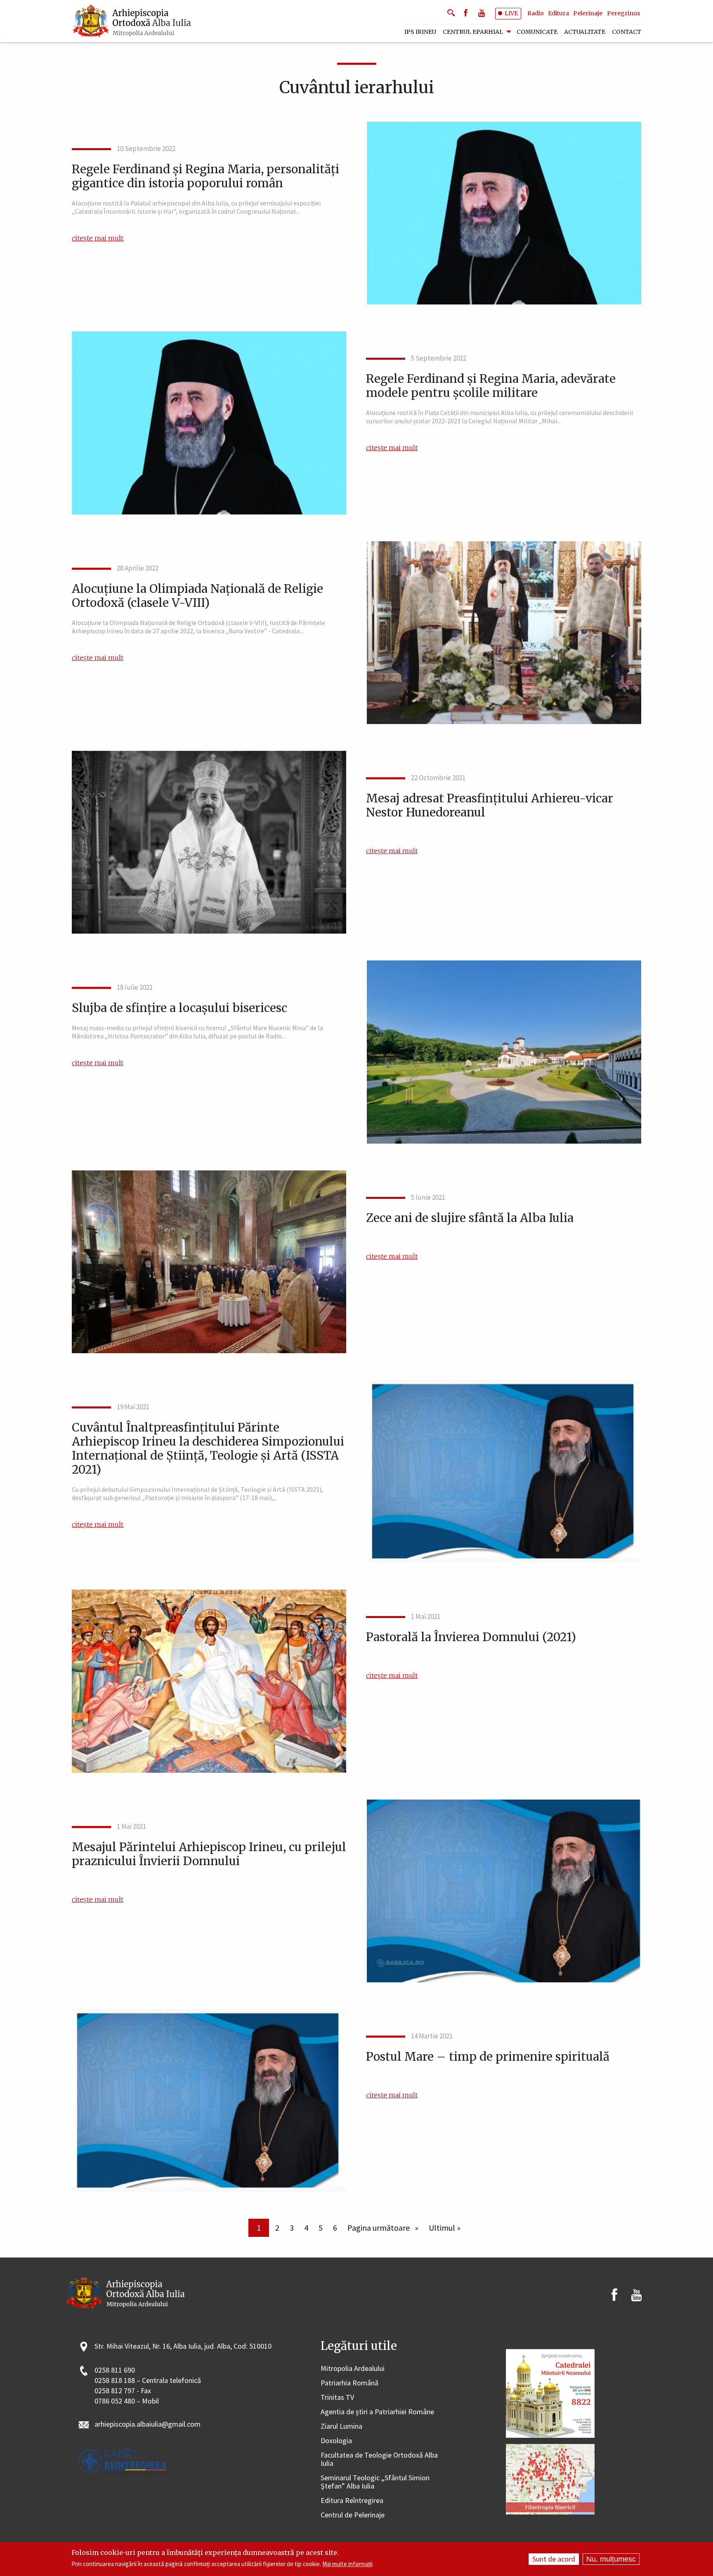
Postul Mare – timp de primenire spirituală (488, 2057)
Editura (558, 13)
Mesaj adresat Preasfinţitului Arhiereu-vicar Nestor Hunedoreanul (490, 805)
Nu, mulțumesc (611, 2559)
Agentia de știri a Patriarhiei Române (377, 2412)
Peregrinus (623, 13)
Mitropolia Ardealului (353, 2369)
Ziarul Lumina (341, 2426)
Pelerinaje (588, 13)
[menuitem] (132, 21)
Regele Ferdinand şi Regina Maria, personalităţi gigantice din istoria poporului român (205, 176)
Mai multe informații (347, 2564)
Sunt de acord (554, 2559)
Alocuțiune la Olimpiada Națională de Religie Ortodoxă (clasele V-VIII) (197, 596)
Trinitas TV (337, 2398)
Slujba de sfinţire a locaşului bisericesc (179, 1008)
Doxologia (336, 2441)
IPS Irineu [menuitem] (420, 32)
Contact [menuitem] (627, 32)
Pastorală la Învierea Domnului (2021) (471, 1637)
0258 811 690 (115, 2370)
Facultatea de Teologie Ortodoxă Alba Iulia (379, 2459)
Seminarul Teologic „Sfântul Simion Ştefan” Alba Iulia (375, 2482)
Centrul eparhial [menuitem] (473, 32)
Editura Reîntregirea (352, 2501)
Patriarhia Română (349, 2383)
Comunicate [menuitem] (537, 32)
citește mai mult (98, 238)
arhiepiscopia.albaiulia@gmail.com (148, 2424)
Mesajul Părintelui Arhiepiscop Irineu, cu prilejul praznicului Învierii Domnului (209, 1854)
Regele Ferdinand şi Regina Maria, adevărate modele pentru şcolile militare (491, 386)
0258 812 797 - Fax (123, 2391)
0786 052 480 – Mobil (127, 2401)
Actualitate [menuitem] (585, 32)
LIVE (511, 13)
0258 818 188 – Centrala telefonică (148, 2381)
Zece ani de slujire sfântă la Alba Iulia (470, 1218)
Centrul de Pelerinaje (353, 2515)
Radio (536, 13)
